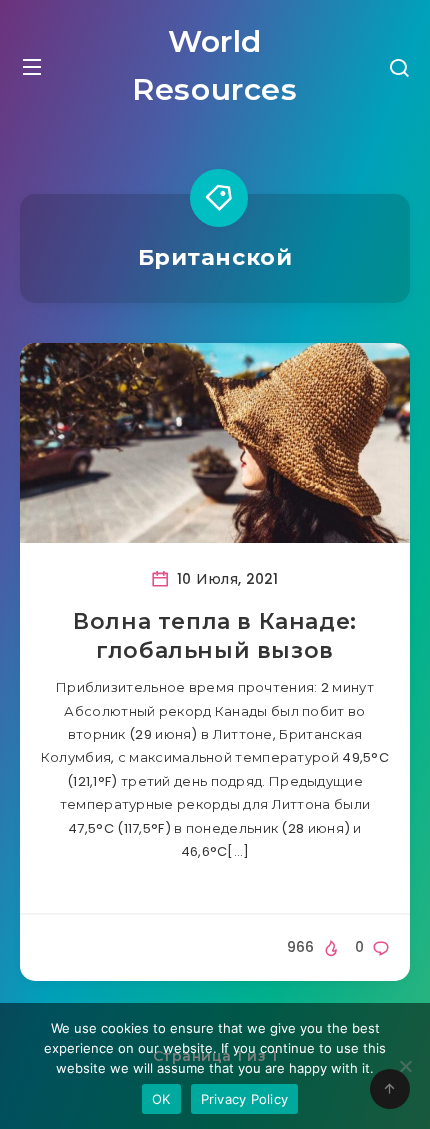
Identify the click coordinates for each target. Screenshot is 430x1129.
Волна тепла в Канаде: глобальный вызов (215, 636)
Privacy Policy (245, 1099)
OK (161, 1099)
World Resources (214, 65)
